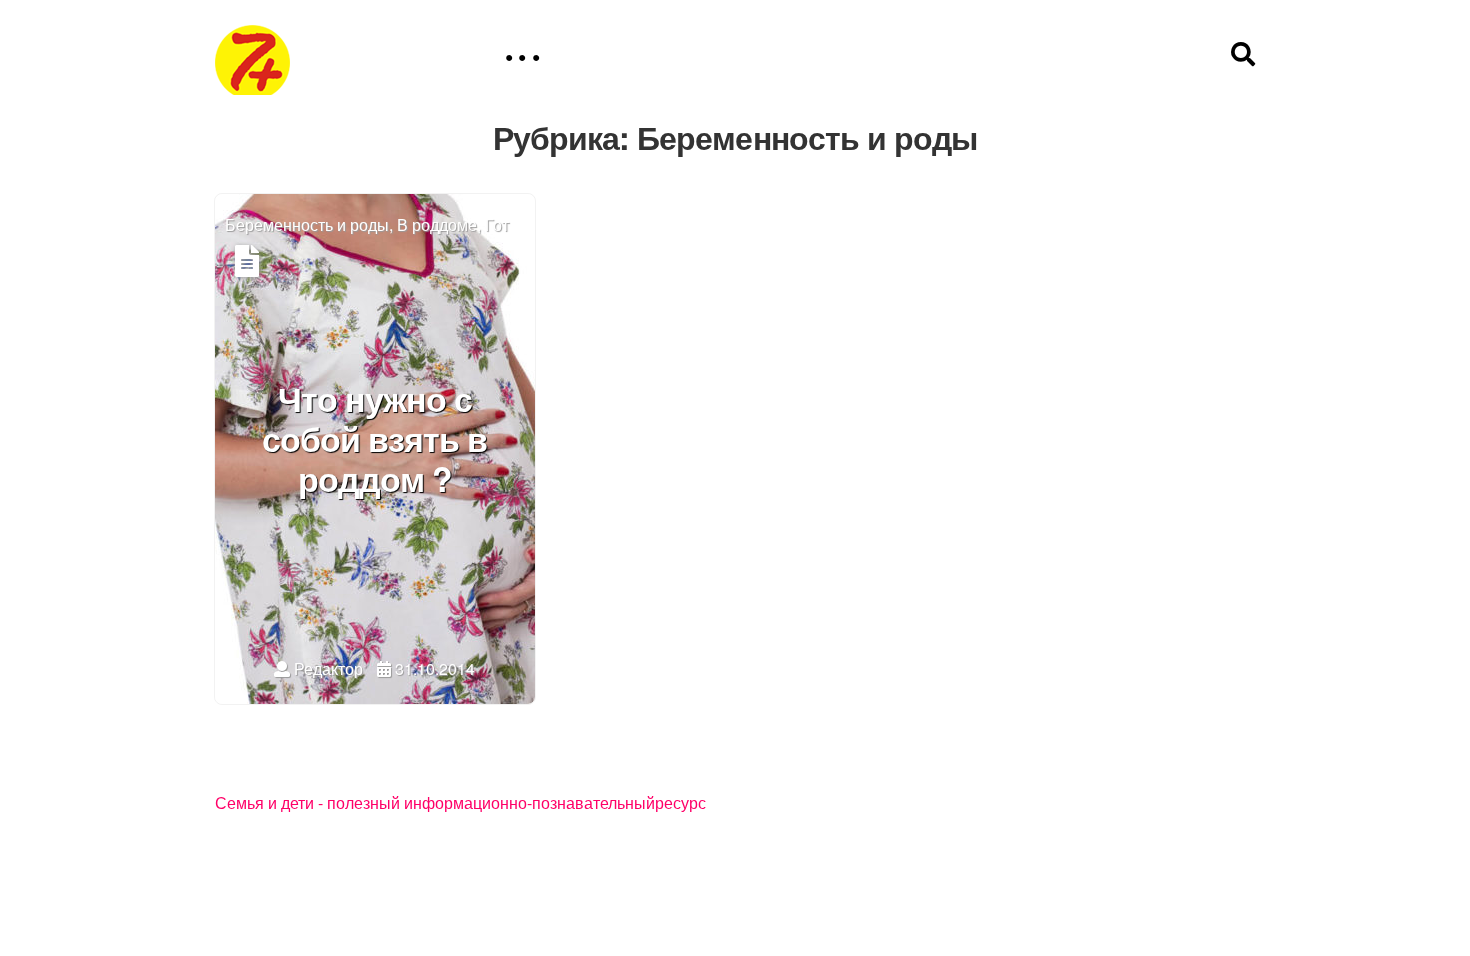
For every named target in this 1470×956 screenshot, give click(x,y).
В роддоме (437, 225)
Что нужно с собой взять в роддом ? (374, 441)
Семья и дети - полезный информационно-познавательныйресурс (460, 803)
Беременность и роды (307, 225)
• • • (522, 57)
